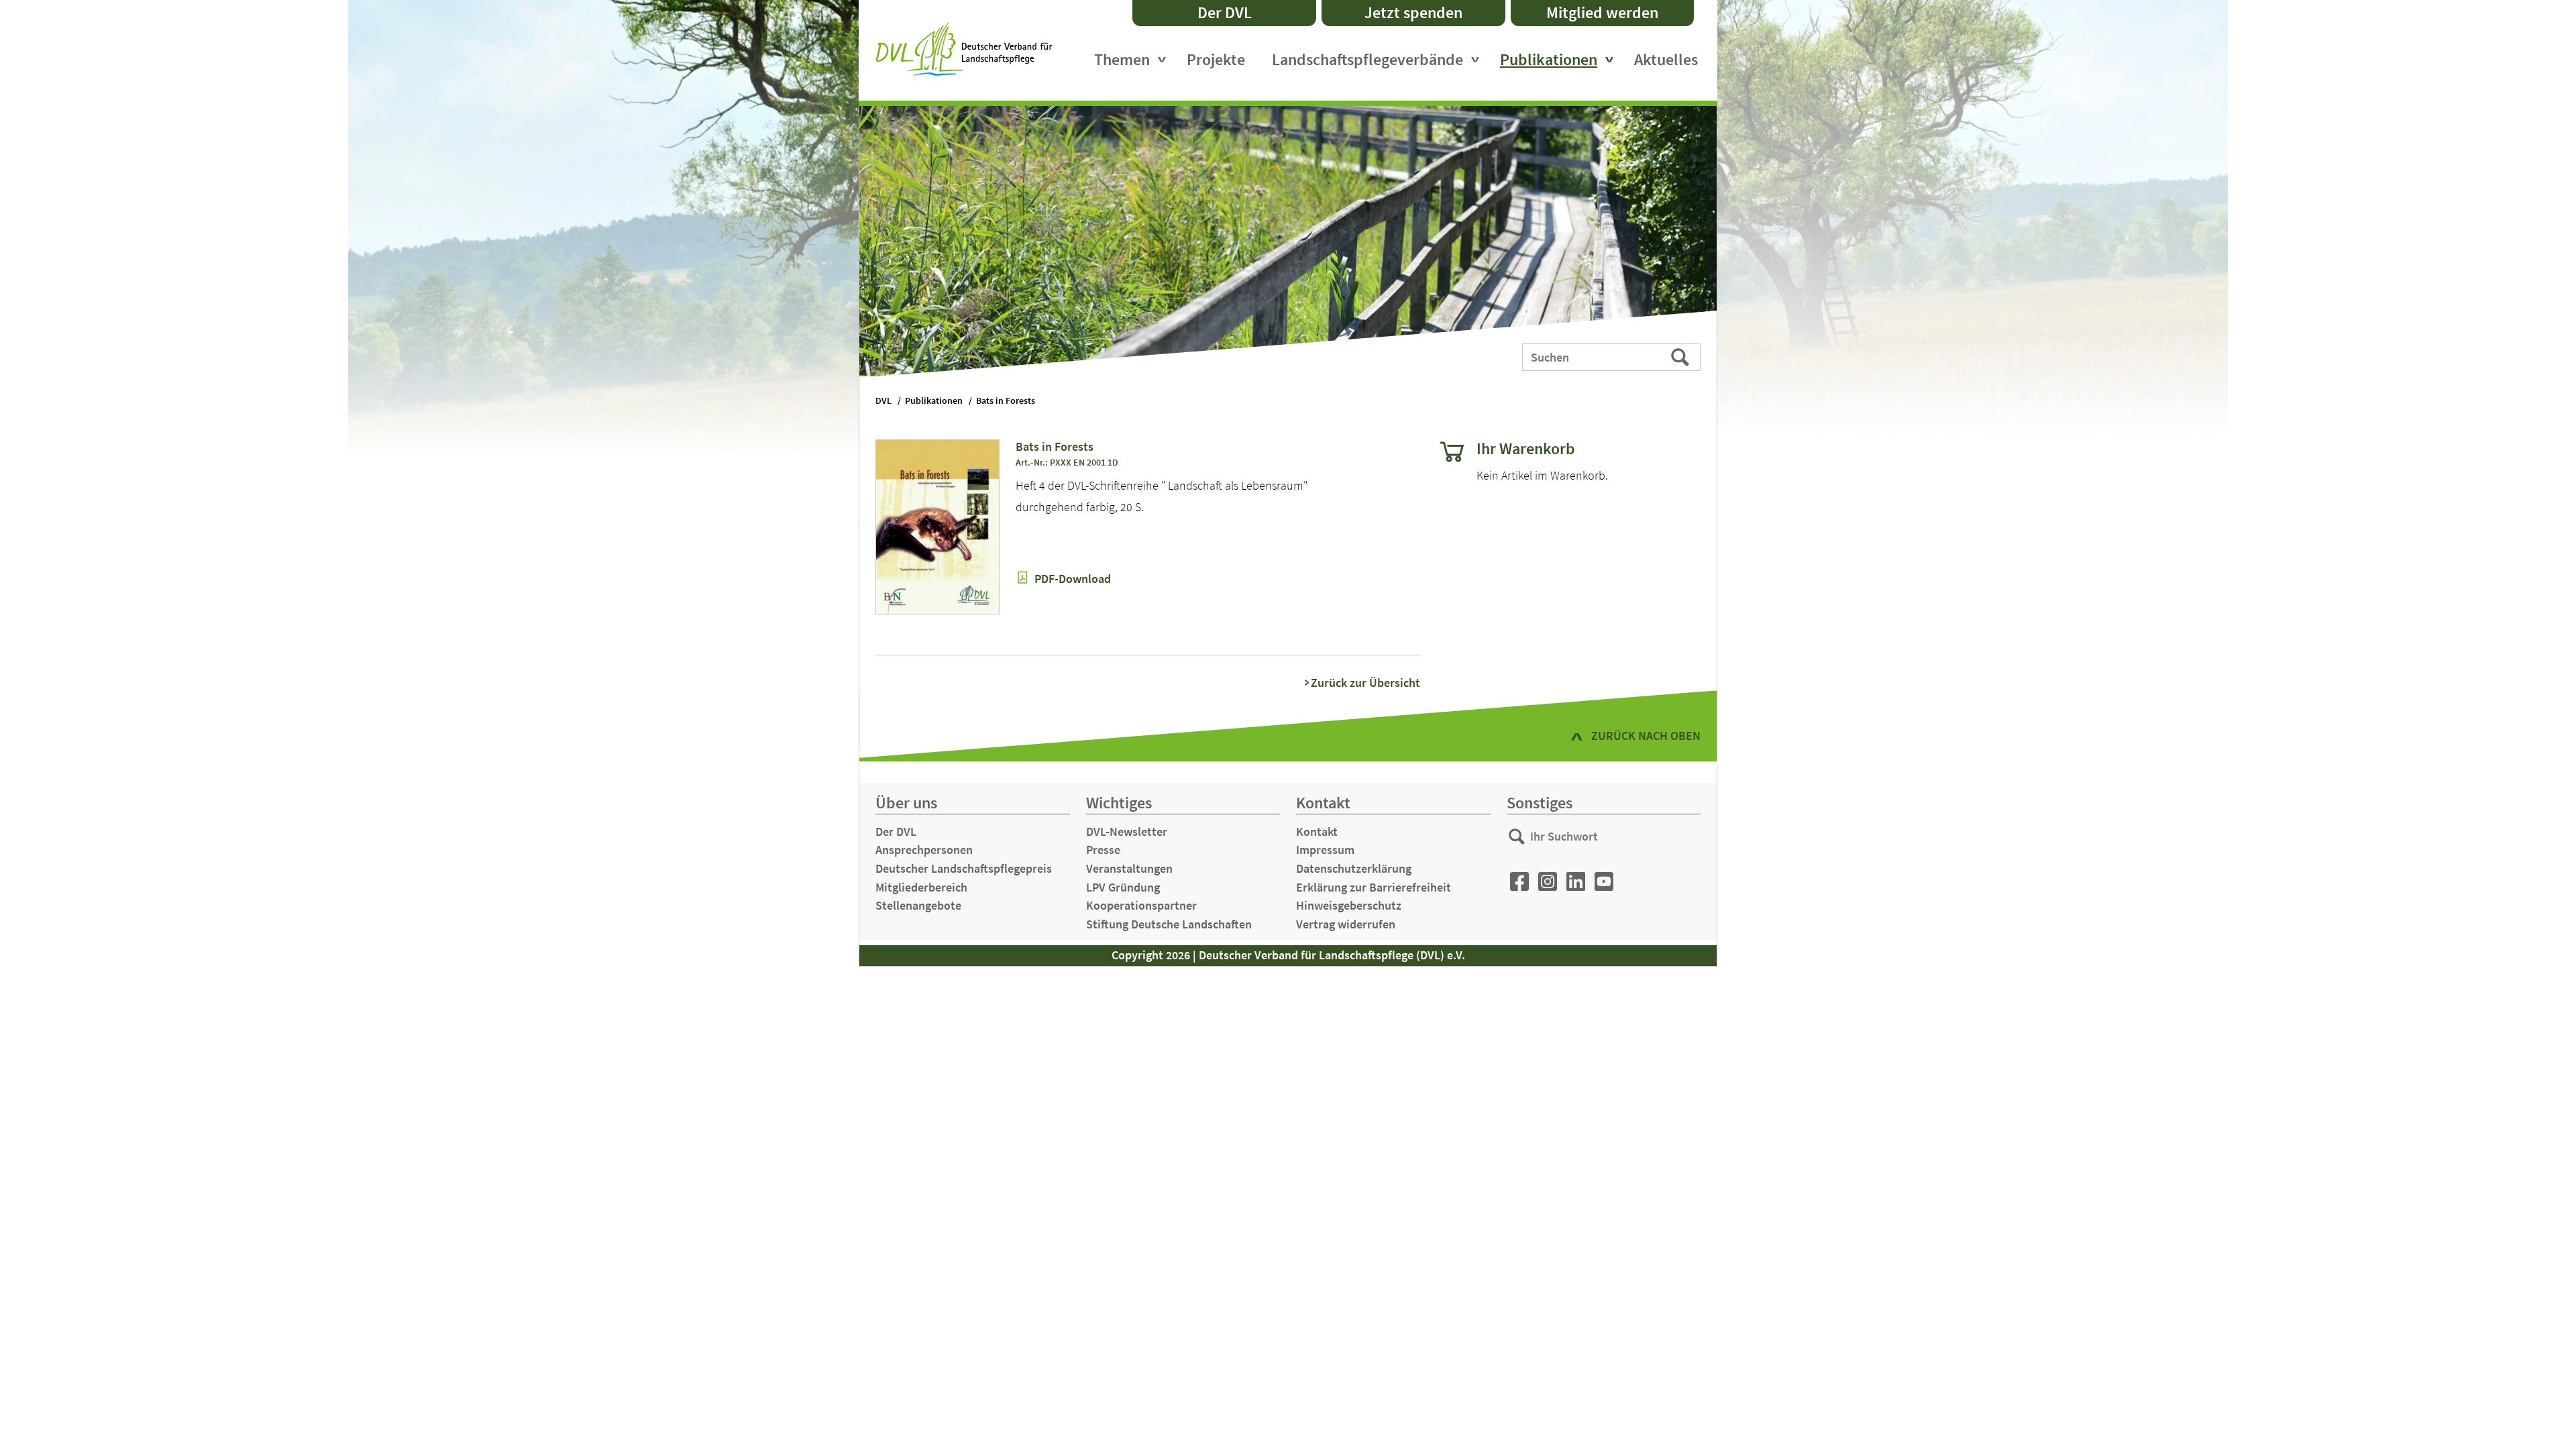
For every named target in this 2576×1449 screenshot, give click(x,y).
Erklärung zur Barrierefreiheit (1374, 887)
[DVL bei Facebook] (1519, 882)
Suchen (1681, 356)
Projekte (1216, 59)
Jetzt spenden (1413, 12)
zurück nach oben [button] (1646, 736)
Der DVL (1225, 12)
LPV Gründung (1123, 887)
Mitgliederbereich (921, 887)
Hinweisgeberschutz (1349, 905)
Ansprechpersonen (924, 850)
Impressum (1325, 850)
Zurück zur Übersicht (1365, 683)
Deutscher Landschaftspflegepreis (964, 868)
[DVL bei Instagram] (1548, 882)
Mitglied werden (1602, 12)
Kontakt (1317, 831)
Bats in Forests (1006, 401)
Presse (1103, 850)
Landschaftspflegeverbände (1367, 59)
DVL (883, 401)
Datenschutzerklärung (1354, 868)
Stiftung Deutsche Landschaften (1169, 924)
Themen (1122, 59)
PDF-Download (1071, 579)
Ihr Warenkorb (1526, 449)
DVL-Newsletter (1127, 831)
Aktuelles (1666, 59)
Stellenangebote (918, 905)
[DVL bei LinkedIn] (1576, 882)
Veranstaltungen (1129, 868)
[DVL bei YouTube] (1604, 882)
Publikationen (1549, 59)
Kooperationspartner (1141, 905)
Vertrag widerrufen (1346, 924)
